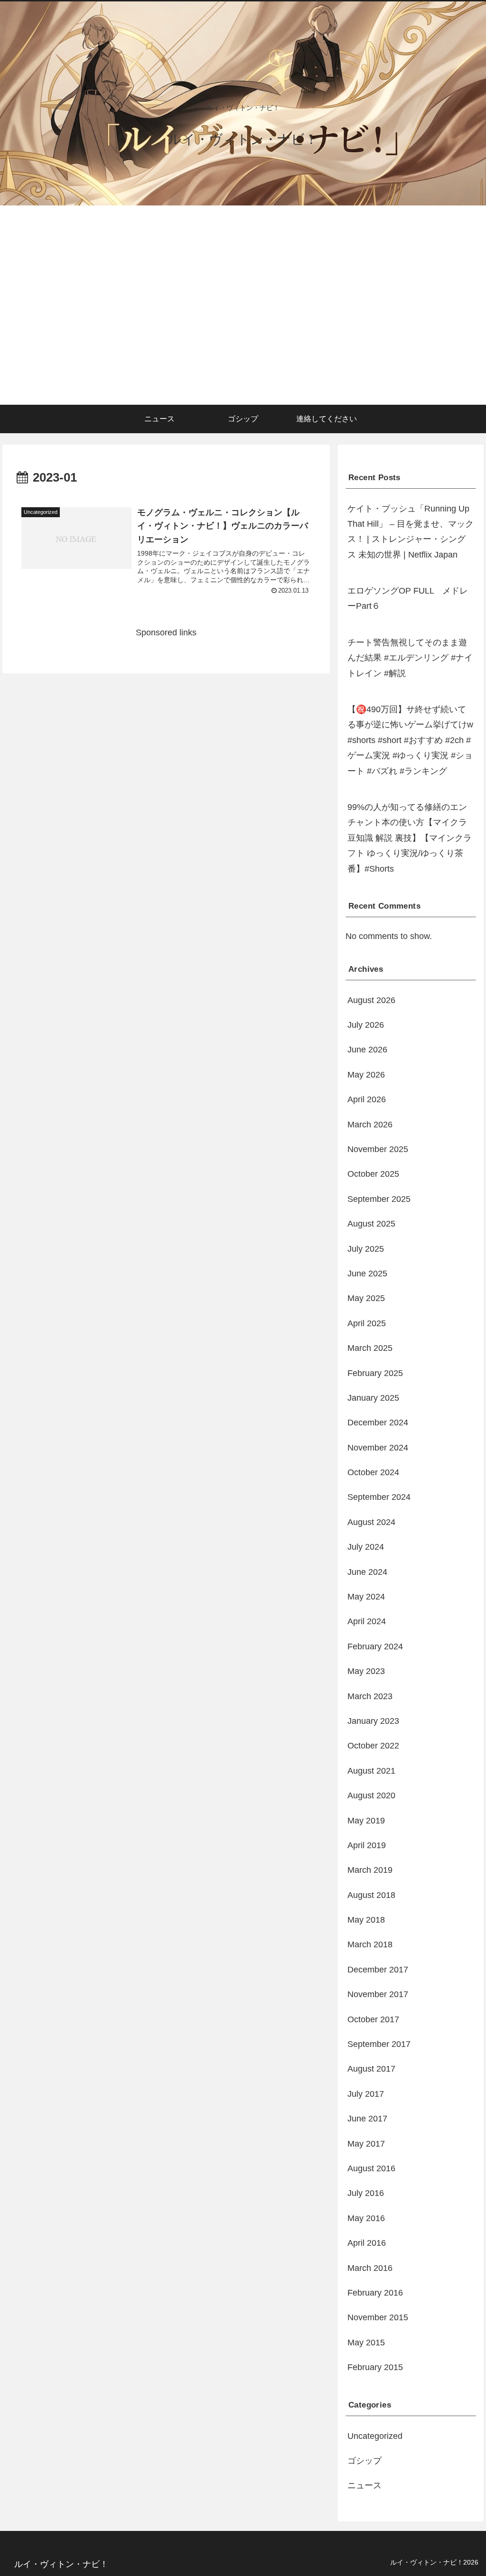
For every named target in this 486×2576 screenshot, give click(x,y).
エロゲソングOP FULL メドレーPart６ (408, 598)
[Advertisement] (243, 334)
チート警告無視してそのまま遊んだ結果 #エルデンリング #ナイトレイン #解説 (410, 658)
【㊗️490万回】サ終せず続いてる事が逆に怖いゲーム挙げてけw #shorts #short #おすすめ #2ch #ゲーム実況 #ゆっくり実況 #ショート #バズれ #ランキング (410, 740)
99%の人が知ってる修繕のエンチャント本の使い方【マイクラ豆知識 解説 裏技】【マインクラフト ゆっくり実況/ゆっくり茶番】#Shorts (410, 838)
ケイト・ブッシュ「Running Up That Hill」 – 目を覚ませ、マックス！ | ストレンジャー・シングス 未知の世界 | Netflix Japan (411, 532)
